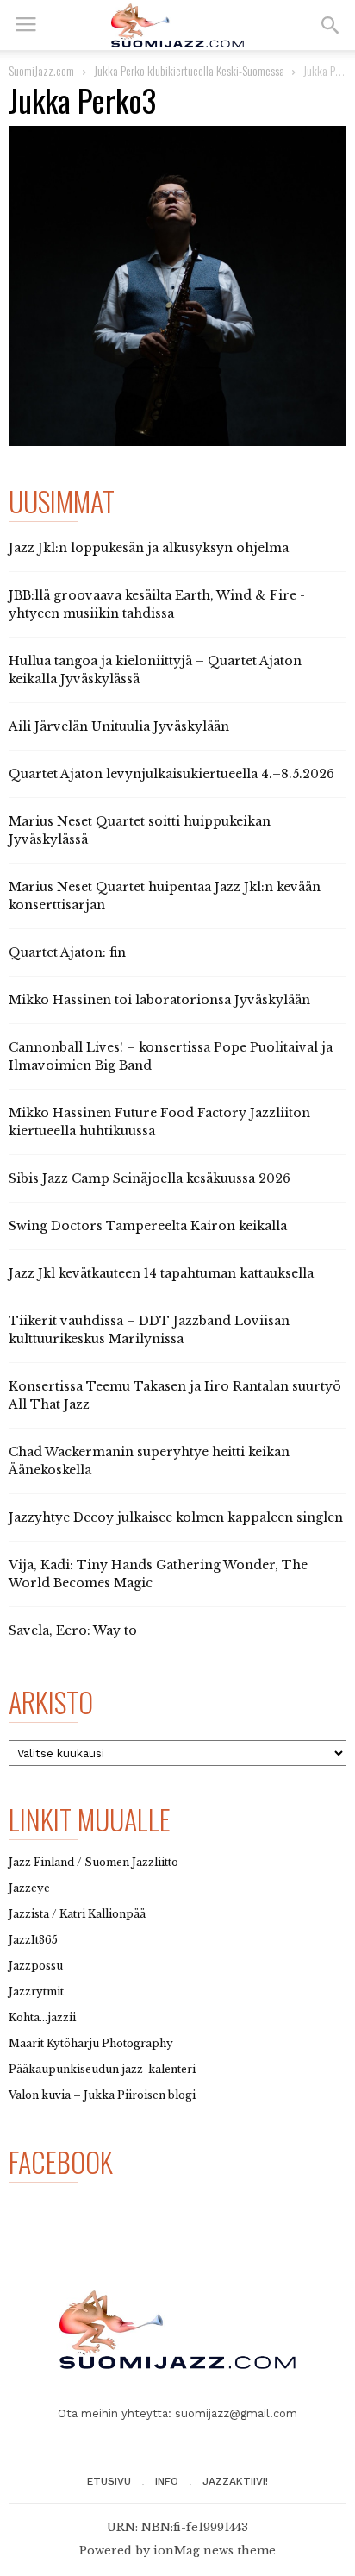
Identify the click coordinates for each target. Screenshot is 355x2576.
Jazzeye (29, 1888)
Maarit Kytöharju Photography (91, 2043)
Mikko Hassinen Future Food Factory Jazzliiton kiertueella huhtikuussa (159, 1122)
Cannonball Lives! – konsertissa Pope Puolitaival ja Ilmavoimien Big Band (171, 1056)
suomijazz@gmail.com (236, 2413)
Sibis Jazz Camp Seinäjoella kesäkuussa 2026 (149, 1178)
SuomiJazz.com (41, 70)
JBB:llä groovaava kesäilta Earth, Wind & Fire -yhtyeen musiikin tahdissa (157, 604)
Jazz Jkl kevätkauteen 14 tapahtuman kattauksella (161, 1273)
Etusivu (109, 2481)
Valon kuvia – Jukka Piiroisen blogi (102, 2095)
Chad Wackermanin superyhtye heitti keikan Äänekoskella (149, 1461)
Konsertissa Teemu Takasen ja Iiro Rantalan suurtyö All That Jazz (175, 1395)
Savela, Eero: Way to (73, 1630)
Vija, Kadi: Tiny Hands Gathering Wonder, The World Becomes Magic (158, 1574)
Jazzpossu (36, 1966)
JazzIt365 (33, 1940)
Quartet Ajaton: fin (67, 952)
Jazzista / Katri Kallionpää (77, 1914)
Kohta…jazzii (42, 2017)
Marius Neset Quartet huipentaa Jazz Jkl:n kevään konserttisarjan (165, 896)
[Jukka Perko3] (177, 286)
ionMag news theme (215, 2551)
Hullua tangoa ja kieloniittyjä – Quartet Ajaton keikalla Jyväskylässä (155, 670)
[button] (330, 25)
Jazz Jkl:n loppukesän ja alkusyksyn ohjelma (149, 548)
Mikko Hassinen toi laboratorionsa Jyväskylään (159, 1000)
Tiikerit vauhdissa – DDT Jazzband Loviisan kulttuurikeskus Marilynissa (149, 1330)
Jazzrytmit (36, 1992)
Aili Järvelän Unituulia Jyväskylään (119, 726)
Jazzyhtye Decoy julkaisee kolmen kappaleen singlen (176, 1517)
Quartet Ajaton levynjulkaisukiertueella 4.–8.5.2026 (171, 774)
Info (167, 2481)
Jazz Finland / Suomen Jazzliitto (93, 1862)
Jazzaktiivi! (235, 2481)
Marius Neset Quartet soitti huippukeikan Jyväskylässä (140, 830)
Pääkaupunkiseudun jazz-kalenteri (102, 2069)
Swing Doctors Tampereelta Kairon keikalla (148, 1226)
